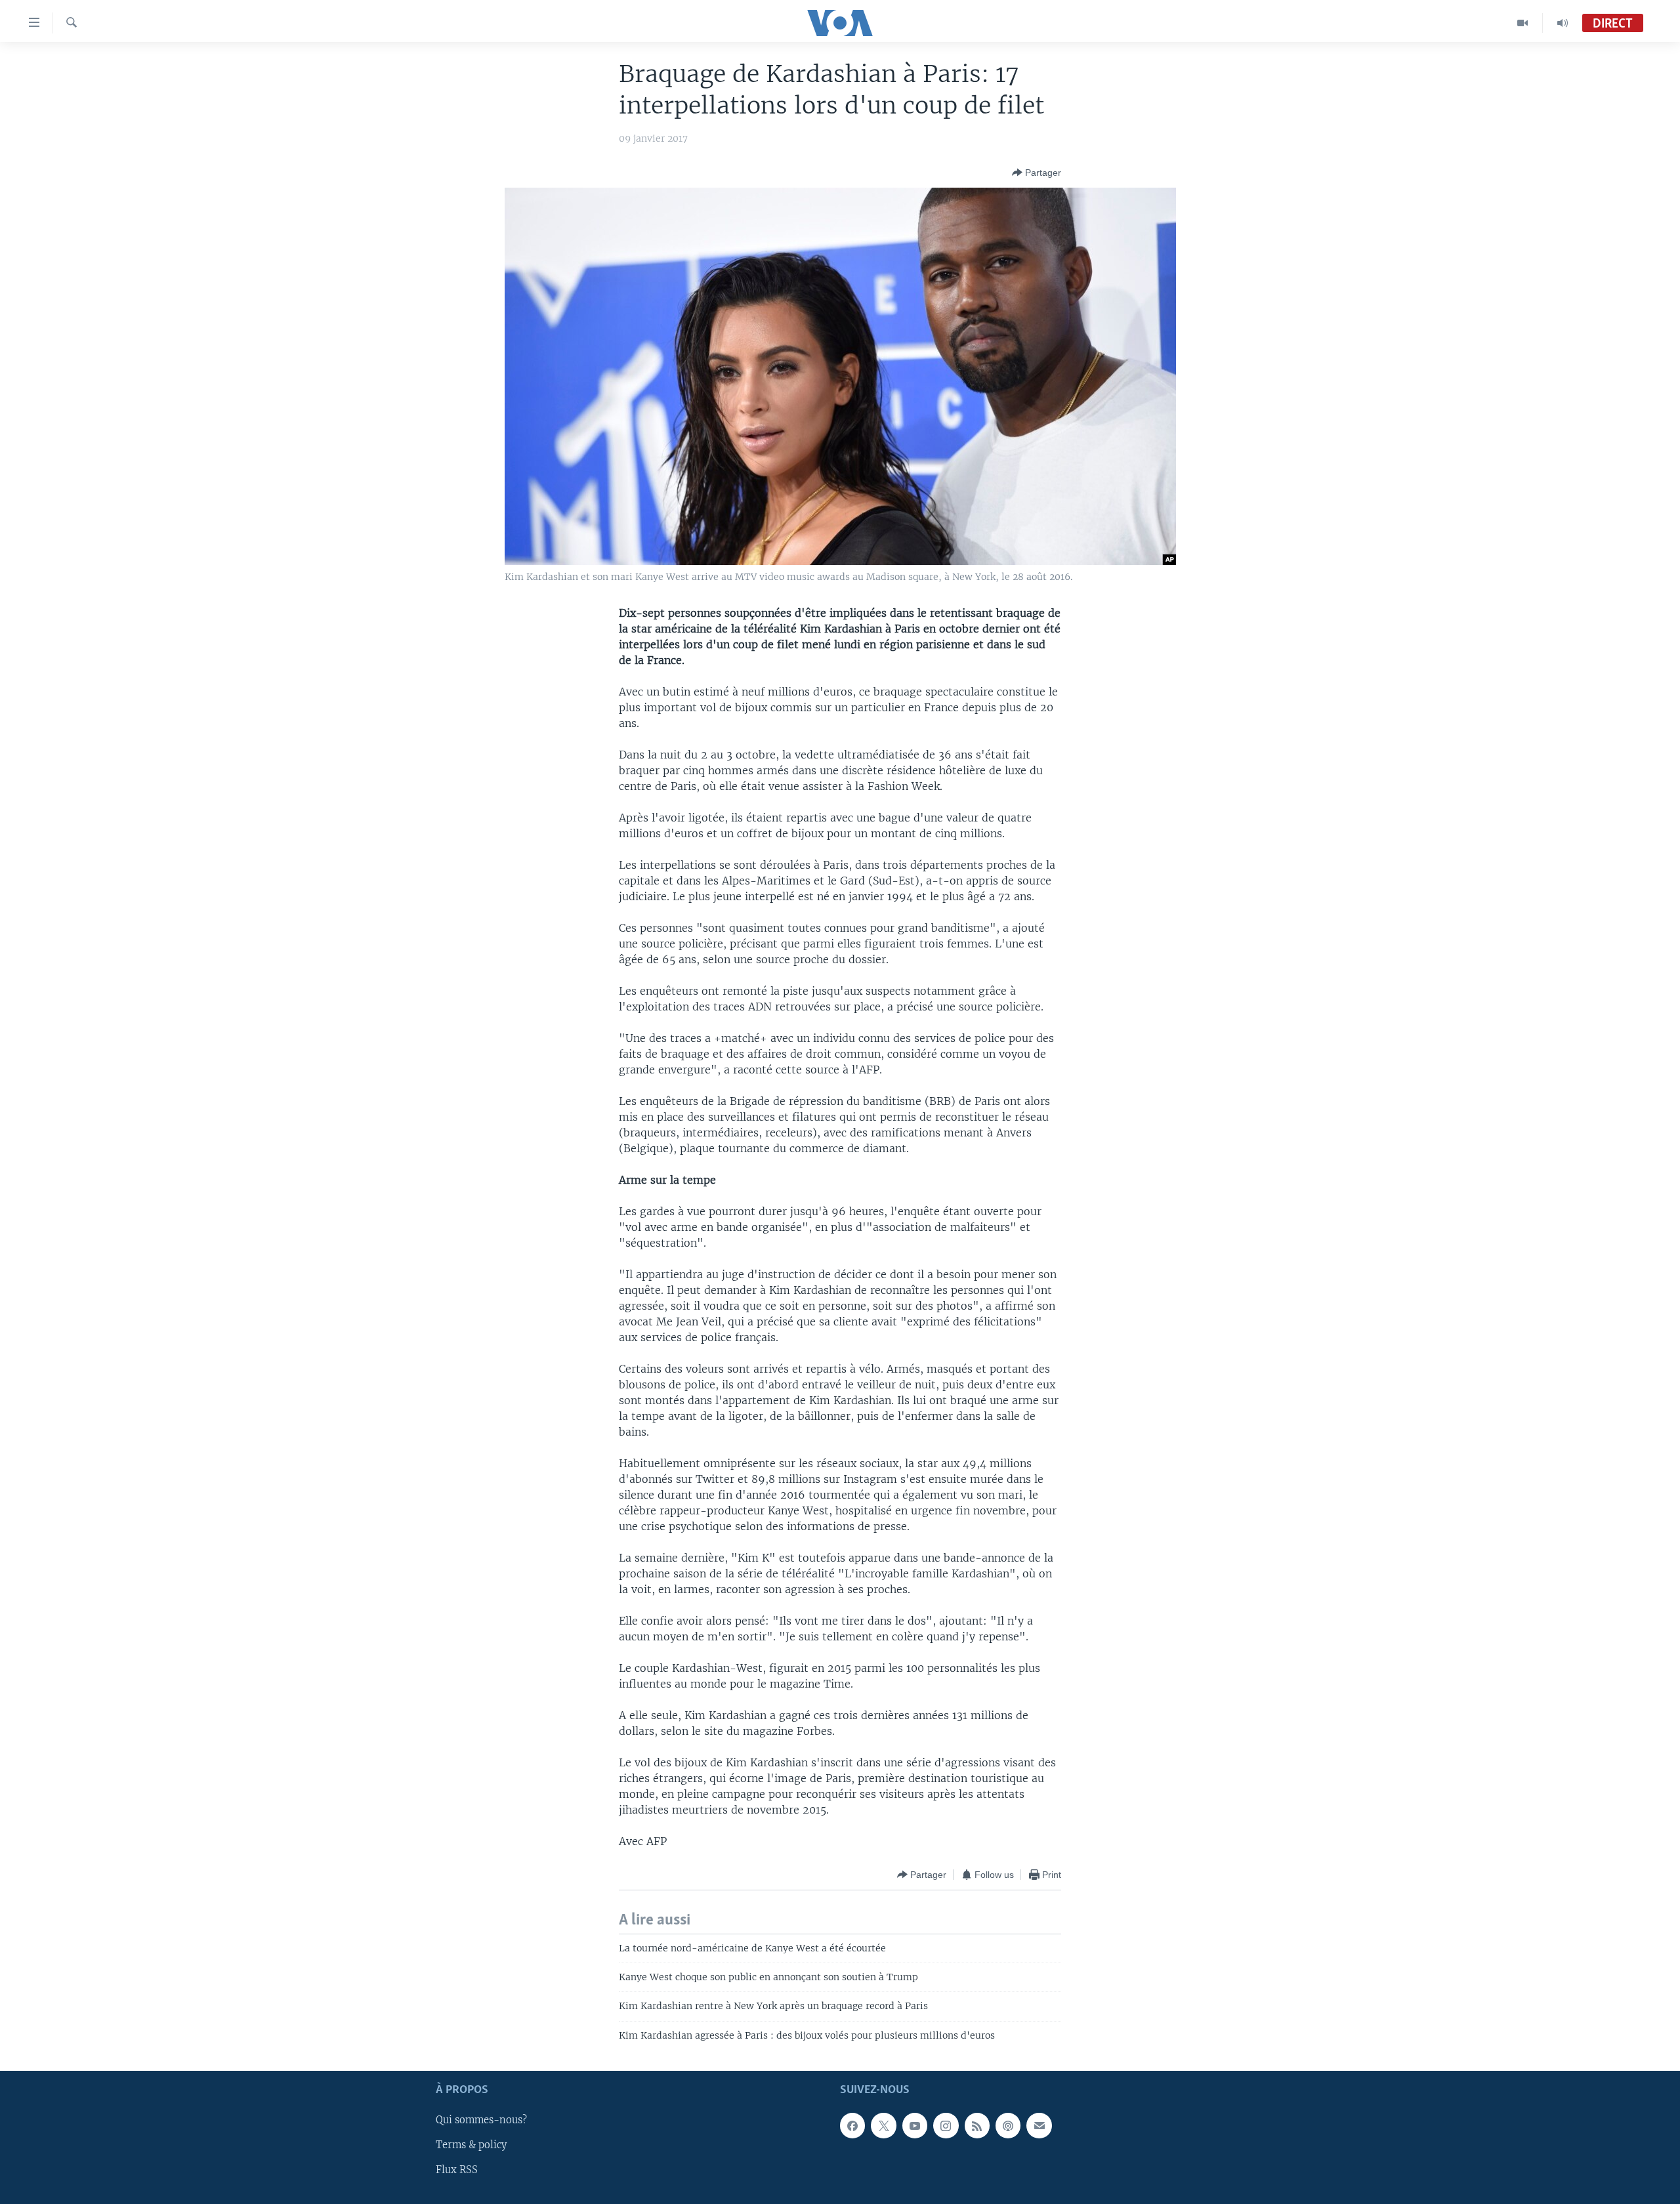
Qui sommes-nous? (481, 2121)
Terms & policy (471, 2146)
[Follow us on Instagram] (946, 2126)
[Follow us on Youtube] (915, 2126)
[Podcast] (1008, 2126)
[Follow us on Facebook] (852, 2126)
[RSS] (977, 2126)
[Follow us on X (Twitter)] (883, 2126)
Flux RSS (457, 2171)
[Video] (1523, 23)
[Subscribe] (1039, 2126)
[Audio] (1563, 23)
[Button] (1037, 173)
